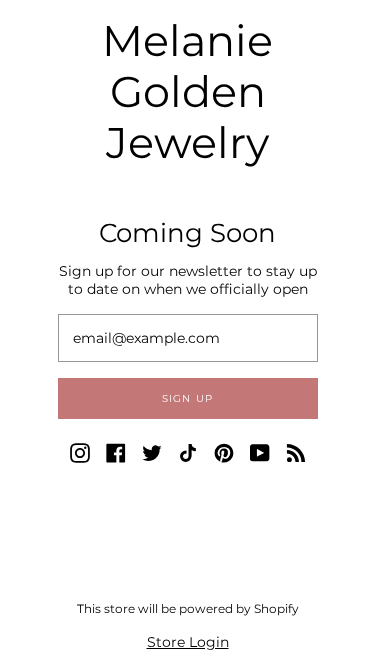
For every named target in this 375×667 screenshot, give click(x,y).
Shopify (276, 608)
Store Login (188, 642)
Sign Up (187, 398)
